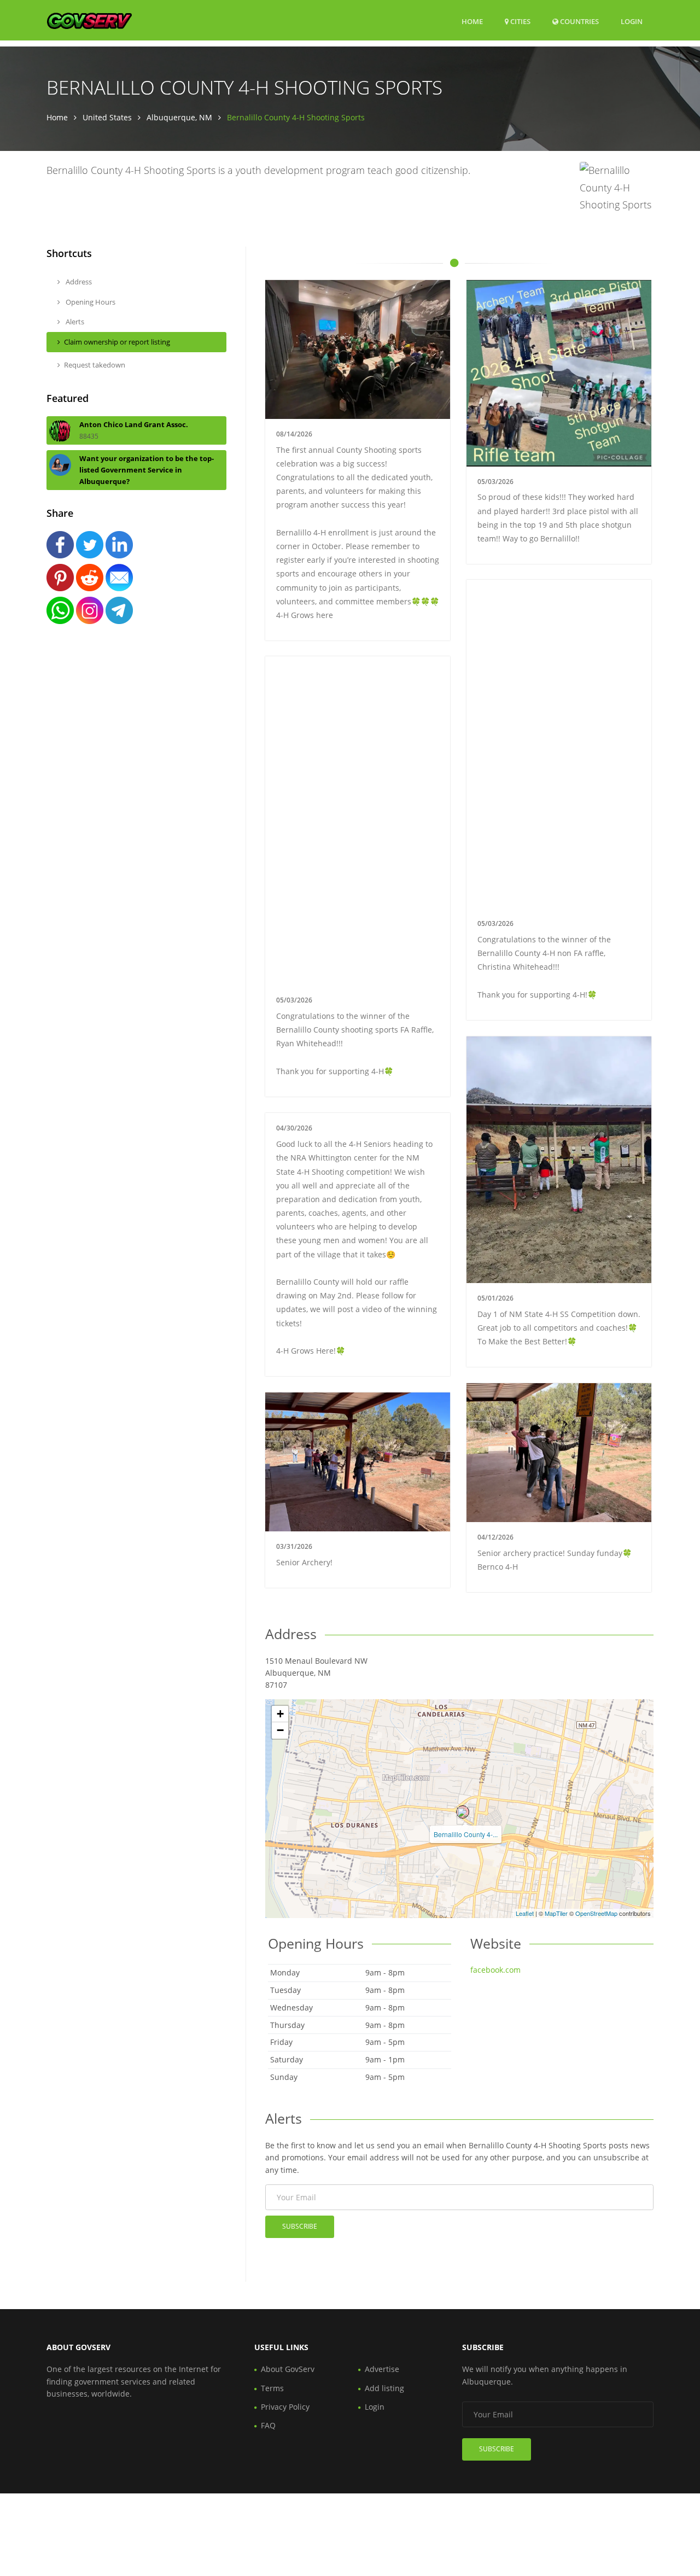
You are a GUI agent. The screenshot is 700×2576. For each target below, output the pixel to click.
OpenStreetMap (596, 1913)
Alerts (74, 322)
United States (107, 117)
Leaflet (525, 1913)
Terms (272, 2388)
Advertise (382, 2369)
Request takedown (95, 365)
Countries (579, 21)
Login (632, 21)
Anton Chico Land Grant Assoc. (134, 424)
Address (78, 282)
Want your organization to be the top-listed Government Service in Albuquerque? (147, 470)
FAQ (268, 2425)
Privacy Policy (285, 2407)
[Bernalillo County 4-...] (463, 1812)
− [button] (280, 1730)
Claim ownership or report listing (117, 342)
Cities (520, 21)
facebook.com (495, 1970)
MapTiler (556, 1913)
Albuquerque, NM (179, 117)
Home (472, 21)
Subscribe (300, 2226)
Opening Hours (90, 302)
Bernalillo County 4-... (466, 1834)
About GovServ (288, 2369)
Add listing (384, 2388)
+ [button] (280, 1714)
